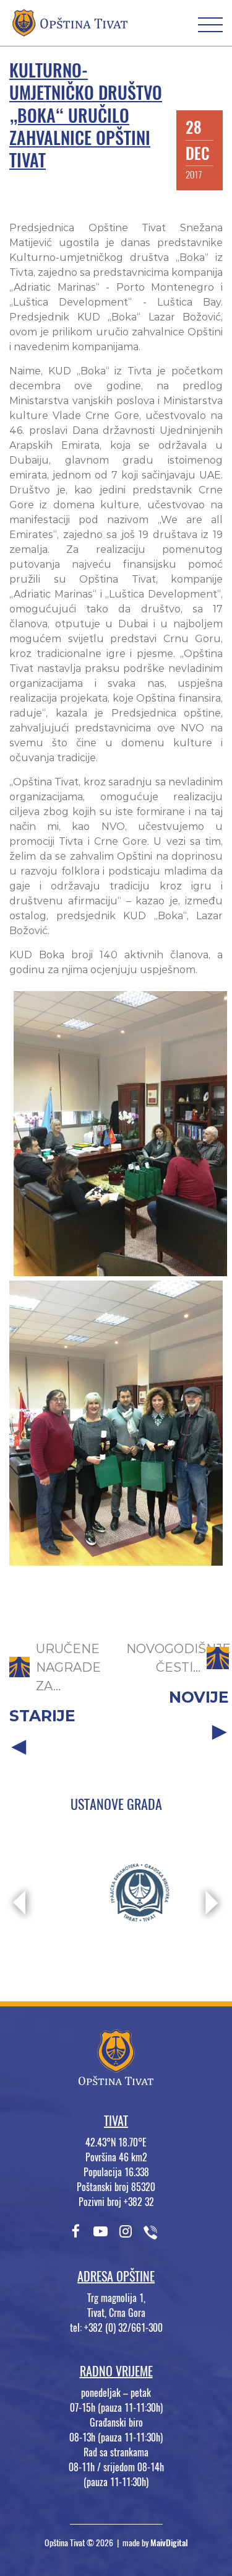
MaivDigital (169, 2543)
